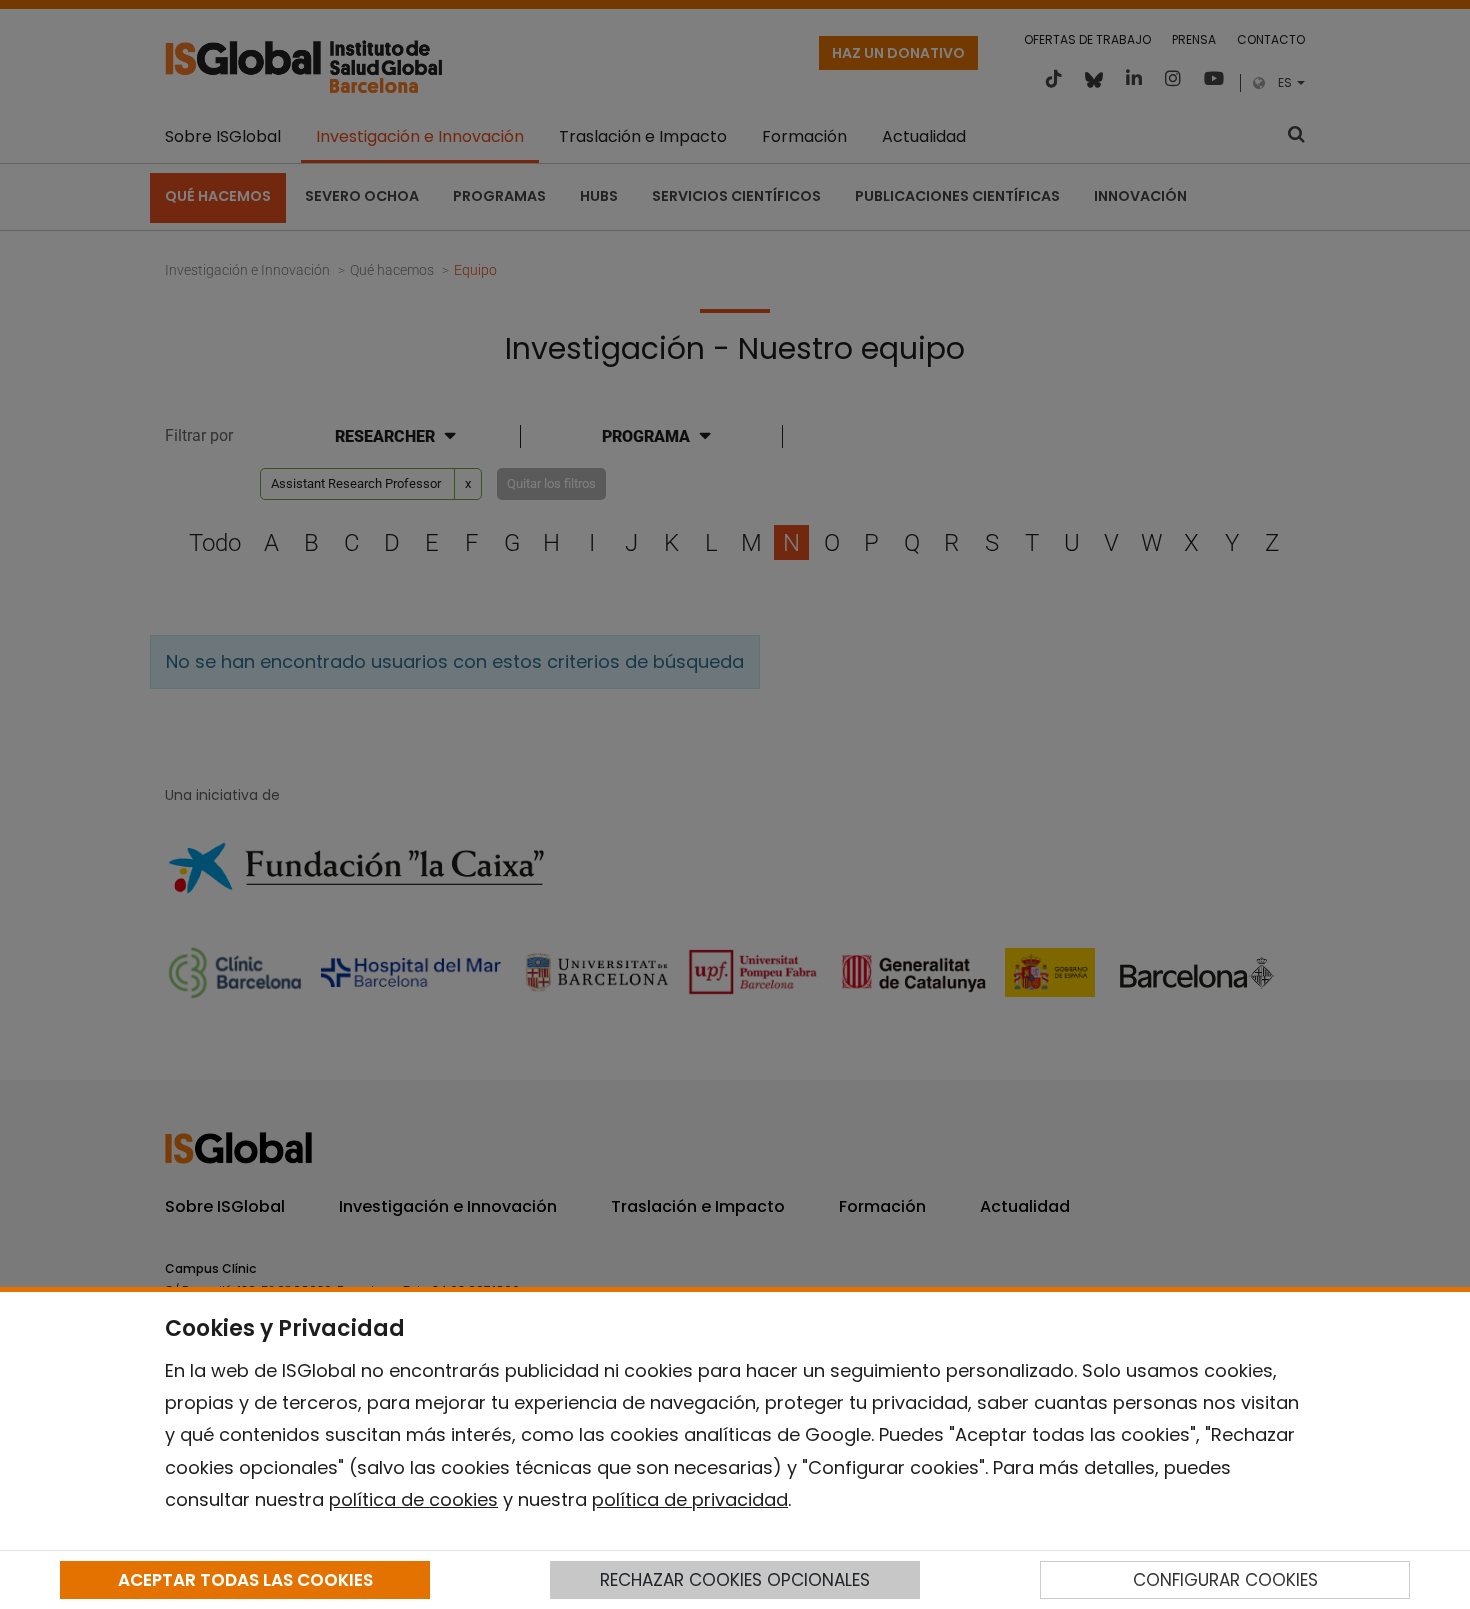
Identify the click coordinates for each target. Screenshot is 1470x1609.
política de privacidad (690, 1499)
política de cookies (413, 1499)
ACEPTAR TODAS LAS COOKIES (245, 1580)
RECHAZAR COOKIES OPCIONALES (735, 1580)
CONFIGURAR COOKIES (1225, 1580)
